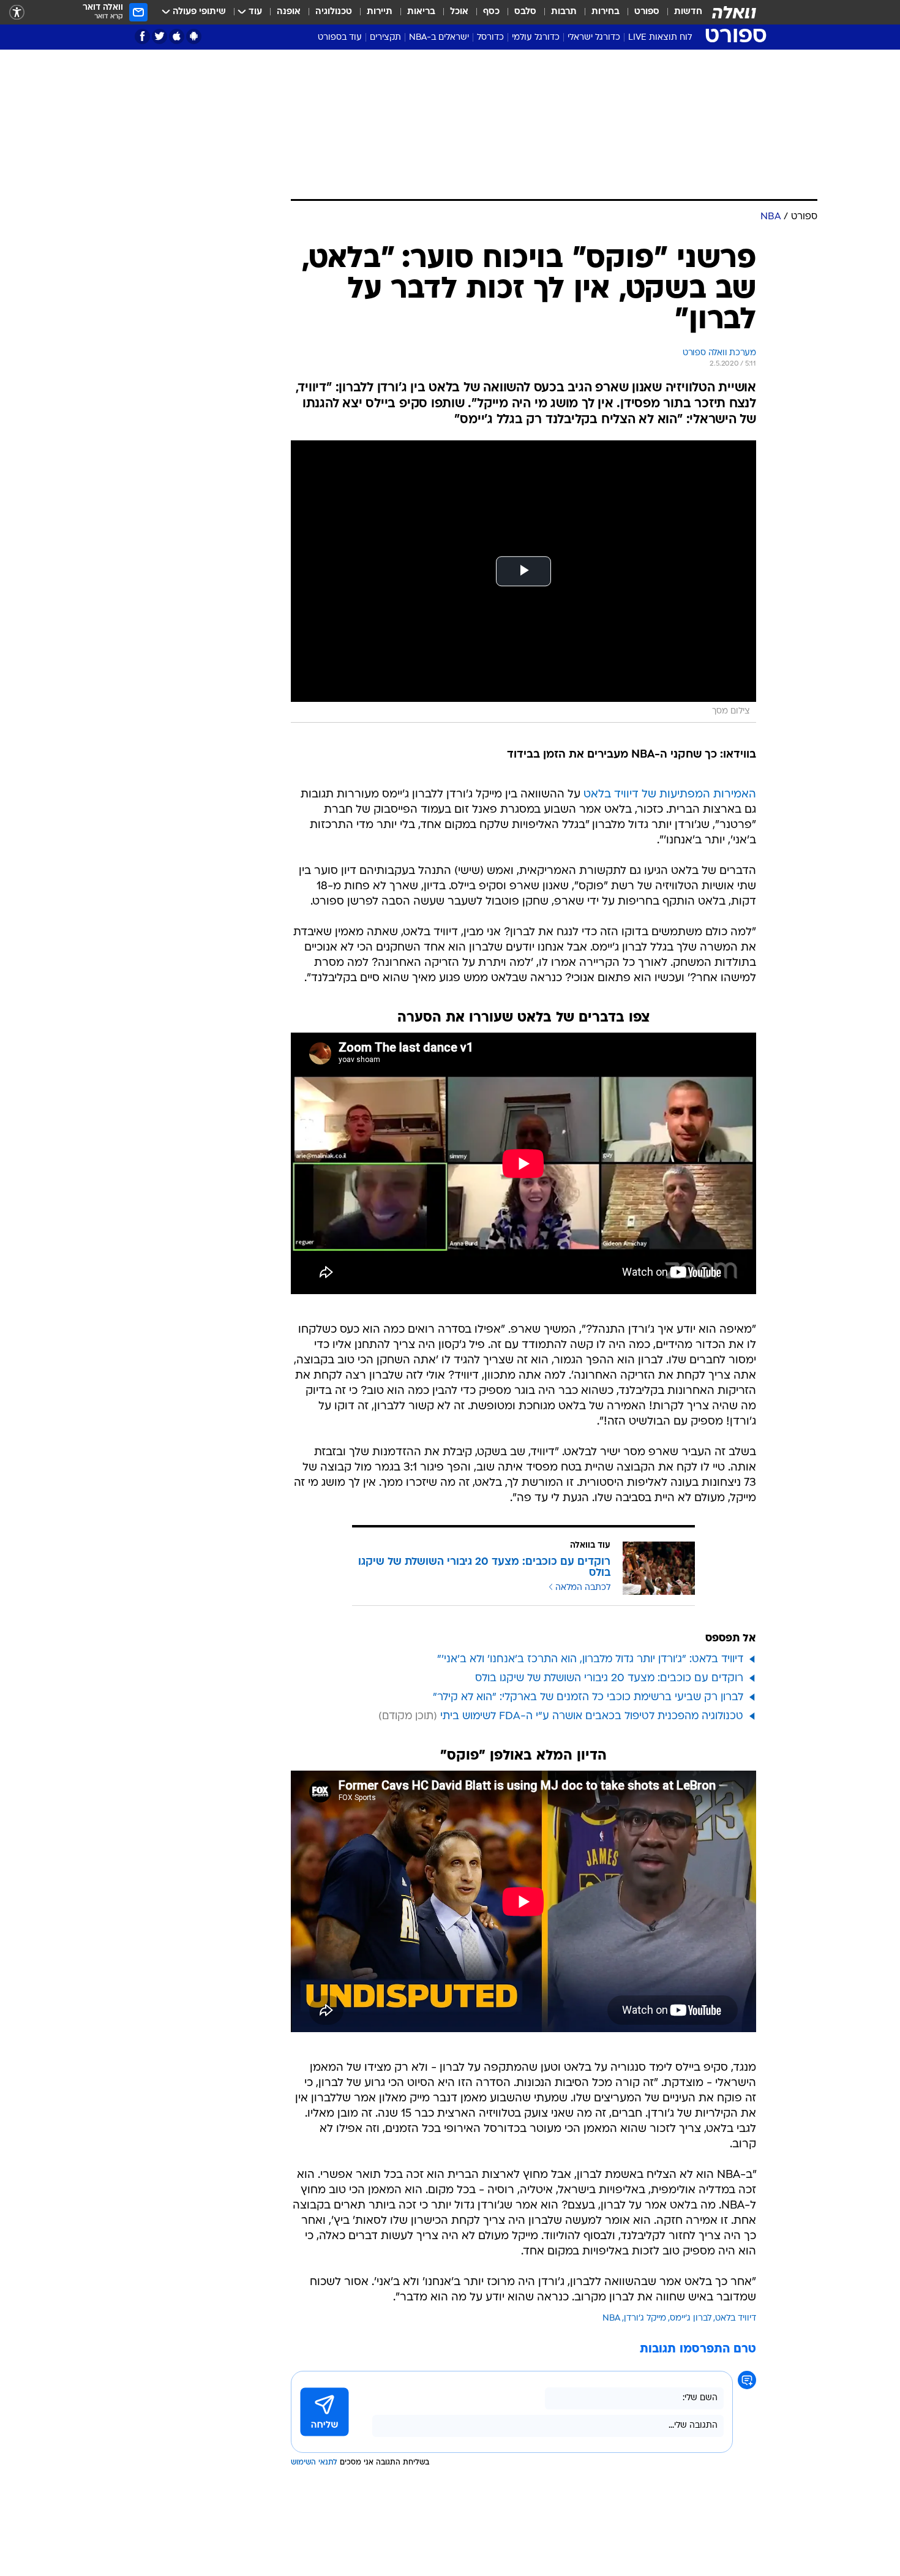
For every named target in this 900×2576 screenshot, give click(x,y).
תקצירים (385, 38)
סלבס (525, 12)
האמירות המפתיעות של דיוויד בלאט (670, 795)
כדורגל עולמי (536, 38)
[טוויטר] (159, 36)
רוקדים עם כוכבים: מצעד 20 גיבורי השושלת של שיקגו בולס (609, 1678)
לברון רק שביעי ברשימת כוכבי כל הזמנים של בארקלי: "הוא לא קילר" (588, 1697)
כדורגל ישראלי (594, 38)
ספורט (647, 12)
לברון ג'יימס (691, 2318)
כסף (491, 12)
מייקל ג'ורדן (645, 2318)
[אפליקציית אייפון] (177, 36)
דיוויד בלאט (736, 2318)
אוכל (459, 12)
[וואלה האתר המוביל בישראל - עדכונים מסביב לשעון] (734, 12)
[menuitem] (681, 12)
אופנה (289, 12)
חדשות (688, 12)
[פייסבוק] (142, 36)
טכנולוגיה (334, 12)
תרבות (564, 12)
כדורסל (490, 38)
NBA (611, 2318)
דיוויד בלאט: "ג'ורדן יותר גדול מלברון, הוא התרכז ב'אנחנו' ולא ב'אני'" (590, 1659)
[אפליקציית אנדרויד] (194, 36)
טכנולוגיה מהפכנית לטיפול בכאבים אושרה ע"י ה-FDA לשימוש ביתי (592, 1716)
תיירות (380, 12)
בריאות (421, 12)
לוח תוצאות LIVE (660, 38)
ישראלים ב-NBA (439, 38)
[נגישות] (17, 13)
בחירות (606, 12)
